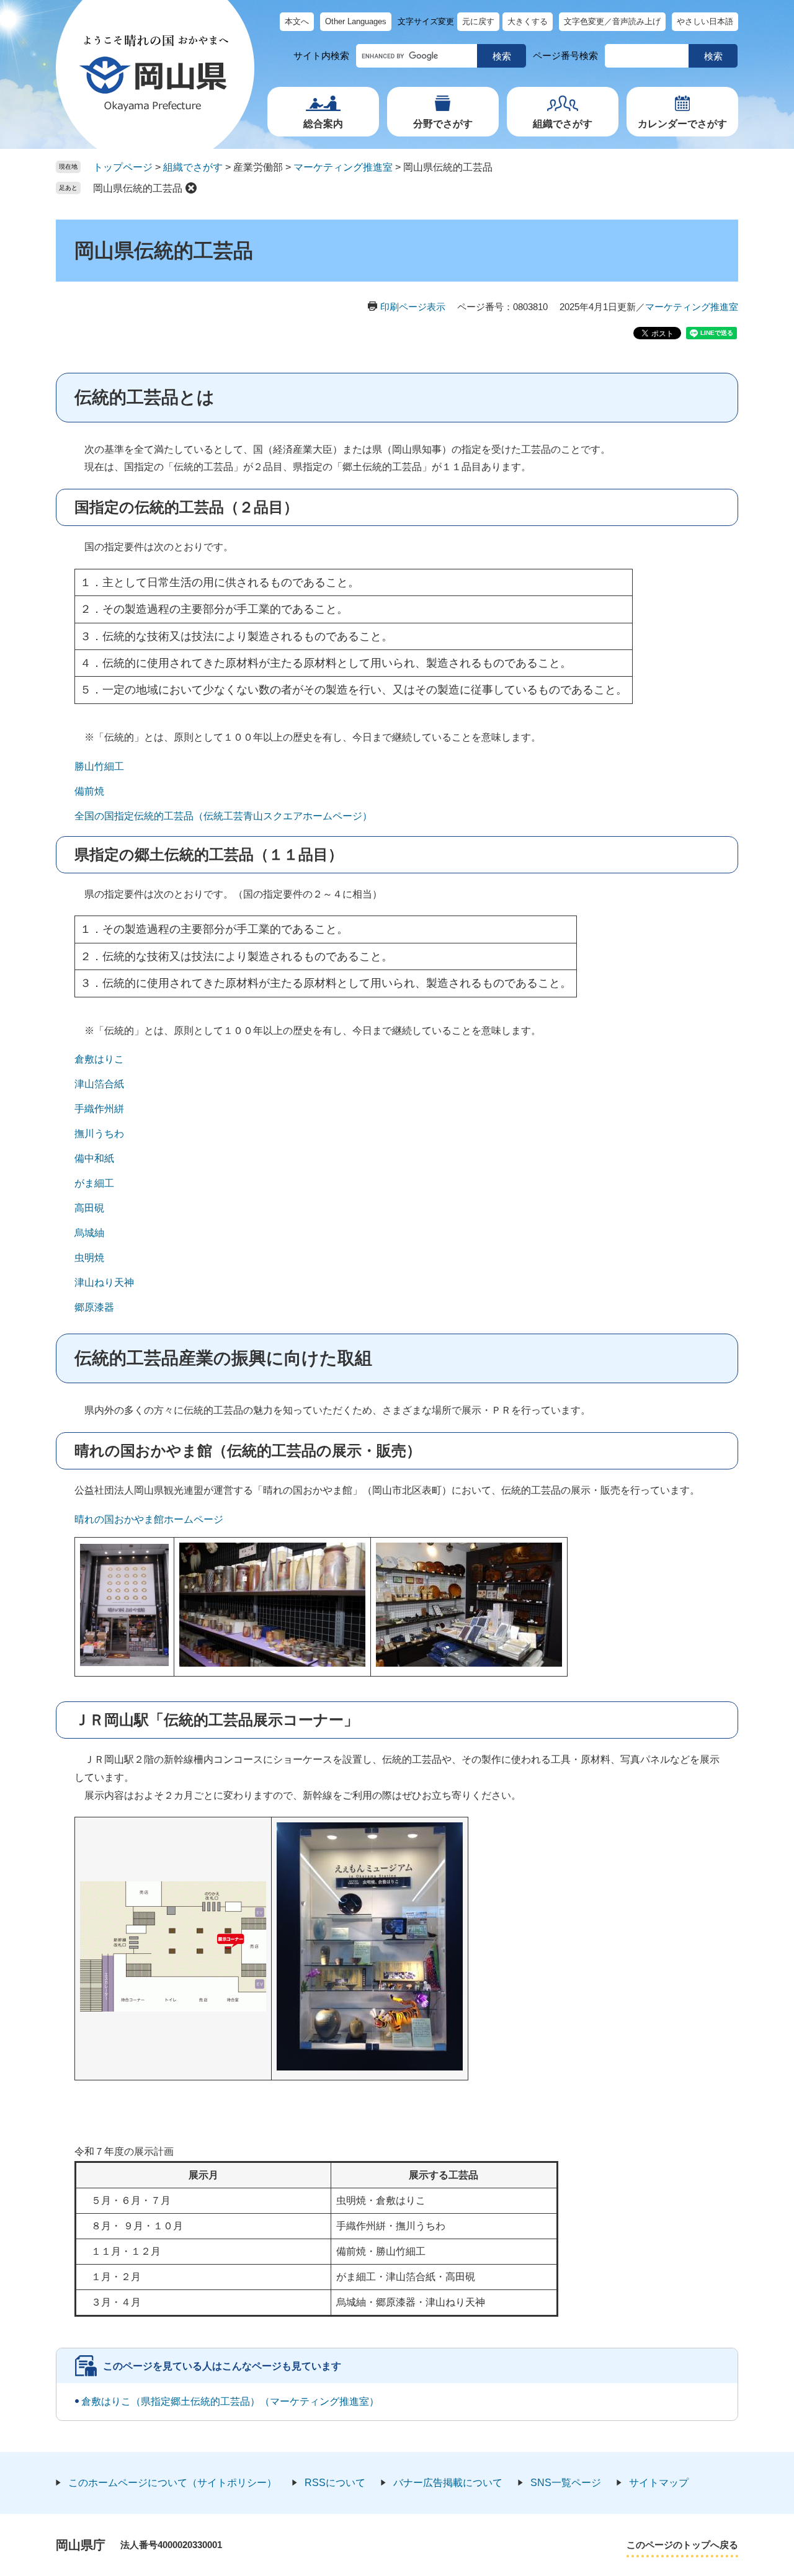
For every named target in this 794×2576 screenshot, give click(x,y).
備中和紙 (94, 1158)
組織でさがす (563, 124)
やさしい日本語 (705, 21)
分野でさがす (443, 124)
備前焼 (89, 791)
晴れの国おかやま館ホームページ (149, 1519)
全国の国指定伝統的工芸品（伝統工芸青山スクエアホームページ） (223, 816)
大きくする (528, 21)
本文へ (297, 21)
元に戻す (478, 21)
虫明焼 (89, 1258)
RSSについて (335, 2483)
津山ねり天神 (104, 1282)
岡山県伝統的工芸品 (138, 188)
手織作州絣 (99, 1109)
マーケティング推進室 (343, 167)
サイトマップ (659, 2483)
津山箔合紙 (99, 1084)
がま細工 (94, 1183)
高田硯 (89, 1208)
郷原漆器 (94, 1307)
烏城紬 (89, 1233)
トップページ (123, 167)
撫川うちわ (99, 1134)
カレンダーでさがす (682, 124)
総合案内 (323, 124)
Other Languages (356, 21)
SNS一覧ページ (566, 2483)
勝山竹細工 (99, 766)
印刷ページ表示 (413, 307)
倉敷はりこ (99, 1059)
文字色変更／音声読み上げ (612, 21)
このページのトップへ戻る (682, 2545)
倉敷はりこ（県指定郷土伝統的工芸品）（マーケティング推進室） (230, 2401)
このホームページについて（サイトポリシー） (172, 2483)
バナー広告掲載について (448, 2483)
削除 (191, 188)
